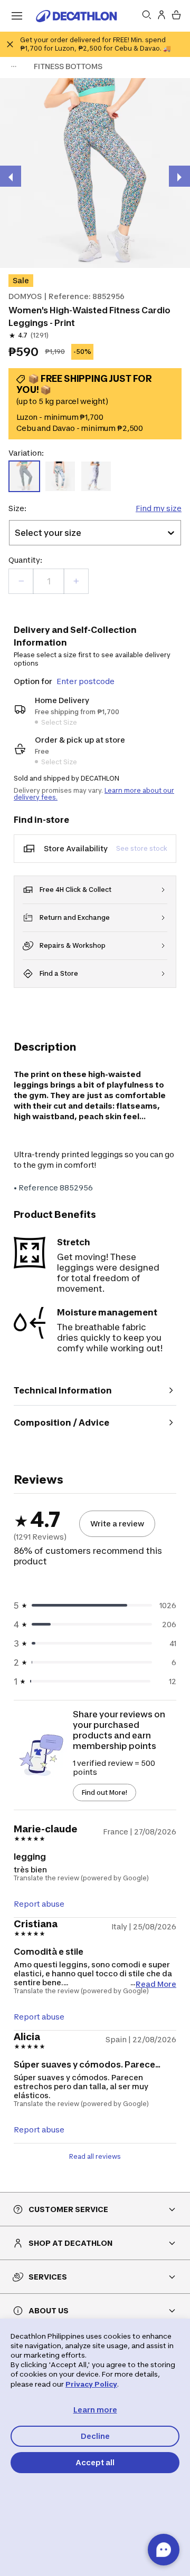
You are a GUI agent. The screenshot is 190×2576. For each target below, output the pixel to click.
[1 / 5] (95, 173)
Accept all (95, 2462)
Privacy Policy (91, 2384)
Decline (95, 2436)
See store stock (142, 848)
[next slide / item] (179, 176)
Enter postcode (85, 681)
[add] (76, 581)
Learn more (95, 2410)
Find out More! (104, 1792)
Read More (156, 1983)
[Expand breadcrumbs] (14, 66)
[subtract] (21, 581)
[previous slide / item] (11, 176)
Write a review (117, 1524)
